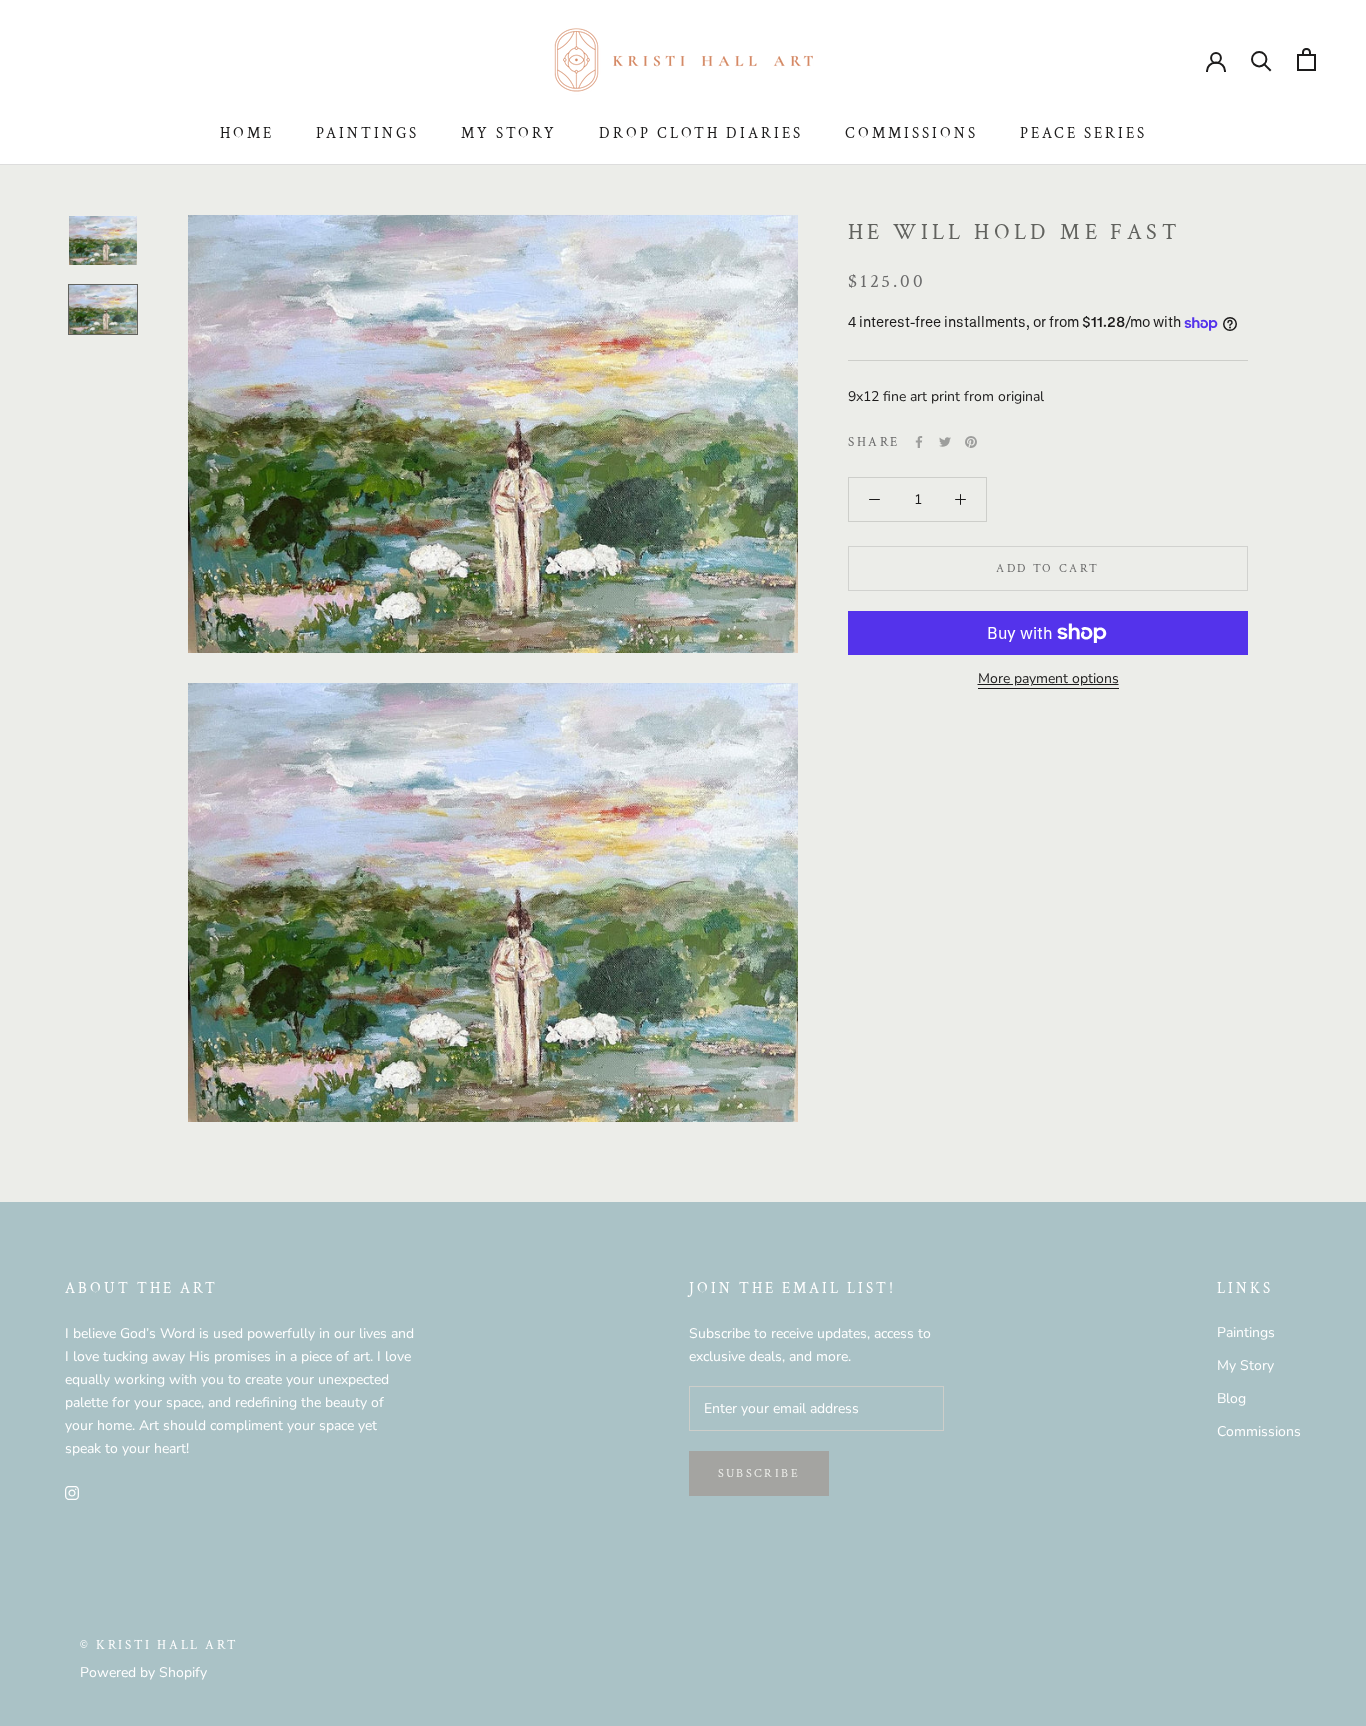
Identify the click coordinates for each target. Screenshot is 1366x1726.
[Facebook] (919, 442)
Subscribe (759, 1473)
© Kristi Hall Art (159, 1645)
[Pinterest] (971, 442)
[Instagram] (72, 1491)
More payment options (1048, 678)
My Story (509, 133)
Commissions (911, 133)
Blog (1231, 1398)
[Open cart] (1306, 59)
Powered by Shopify (143, 1672)
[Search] (1261, 59)
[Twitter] (945, 442)
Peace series (1083, 133)
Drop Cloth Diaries (701, 133)
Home (247, 133)
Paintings (367, 133)
